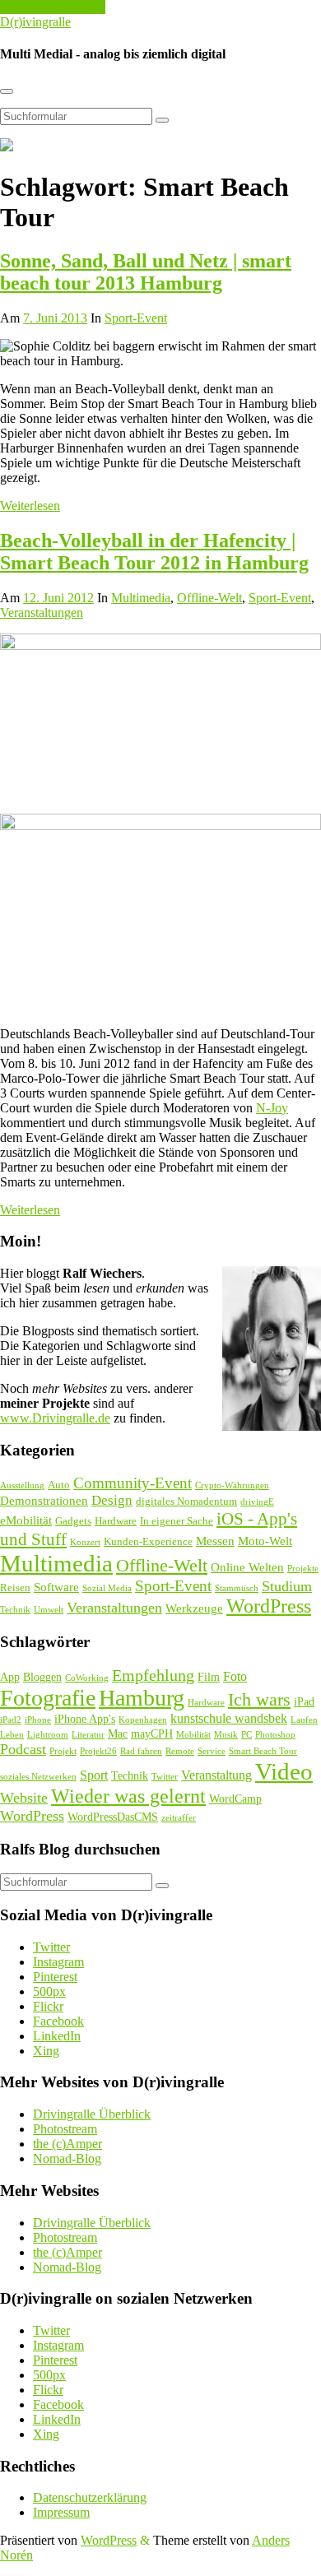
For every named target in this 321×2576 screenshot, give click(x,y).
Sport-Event (136, 318)
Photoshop (275, 1735)
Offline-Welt (209, 598)
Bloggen (42, 1677)
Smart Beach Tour (263, 1751)
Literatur (88, 1735)
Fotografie (48, 1698)
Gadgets (73, 1521)
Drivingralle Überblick (92, 2114)
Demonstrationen (44, 1501)
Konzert (85, 1542)
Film (209, 1677)
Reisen (15, 1587)
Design (112, 1500)
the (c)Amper (67, 2144)
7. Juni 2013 (55, 318)
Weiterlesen (30, 506)
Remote (180, 1751)
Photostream (65, 2129)
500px (49, 1991)
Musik (226, 1735)
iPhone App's (85, 1719)
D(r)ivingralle (35, 22)
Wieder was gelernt (128, 1796)
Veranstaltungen (42, 613)
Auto (59, 1485)
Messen (215, 1541)
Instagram (58, 1962)
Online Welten (247, 1567)
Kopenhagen (143, 1720)
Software (56, 1587)
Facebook (58, 2021)
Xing (46, 2051)
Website (24, 1798)
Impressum (61, 2512)
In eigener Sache (177, 1521)
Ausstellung (22, 1485)
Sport (94, 1775)
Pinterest (55, 1977)
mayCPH (152, 1734)
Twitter (165, 1777)
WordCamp (235, 1799)
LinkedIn (57, 2036)
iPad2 (11, 1720)
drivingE (257, 1502)
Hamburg (142, 1698)
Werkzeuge (194, 1608)
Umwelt (49, 1610)
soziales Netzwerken (38, 1777)
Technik (15, 1610)
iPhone (38, 1720)
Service (212, 1751)
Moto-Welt (265, 1541)
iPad (304, 1702)
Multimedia (141, 598)
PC (247, 1735)
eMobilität (26, 1520)
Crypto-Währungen (232, 1485)
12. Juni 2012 (58, 598)
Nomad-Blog (67, 2158)
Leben (12, 1735)
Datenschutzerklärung (90, 2497)
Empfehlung (153, 1676)
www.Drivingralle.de (55, 1418)
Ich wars (259, 1699)
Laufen (304, 1720)
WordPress (269, 1606)
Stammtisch (237, 1588)
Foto (235, 1676)
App (10, 1677)
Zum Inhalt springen (53, 7)
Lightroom (48, 1735)
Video (284, 1771)
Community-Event (133, 1483)
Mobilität (193, 1735)
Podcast (23, 1749)
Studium (287, 1586)
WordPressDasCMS (113, 1817)
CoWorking (87, 1678)
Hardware (116, 1521)
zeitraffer (179, 1818)
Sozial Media (107, 1588)
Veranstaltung (216, 1775)
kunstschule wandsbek (229, 1718)
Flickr (48, 2006)
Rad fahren (141, 1751)
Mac (118, 1734)
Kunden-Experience (148, 1541)
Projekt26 (98, 1751)
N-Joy (272, 1108)
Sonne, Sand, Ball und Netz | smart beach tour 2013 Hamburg (146, 272)
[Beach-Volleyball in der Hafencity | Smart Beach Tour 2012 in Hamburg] (160, 645)
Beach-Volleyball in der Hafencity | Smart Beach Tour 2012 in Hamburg (154, 552)
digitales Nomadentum (186, 1501)
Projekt (63, 1751)
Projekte (303, 1569)
